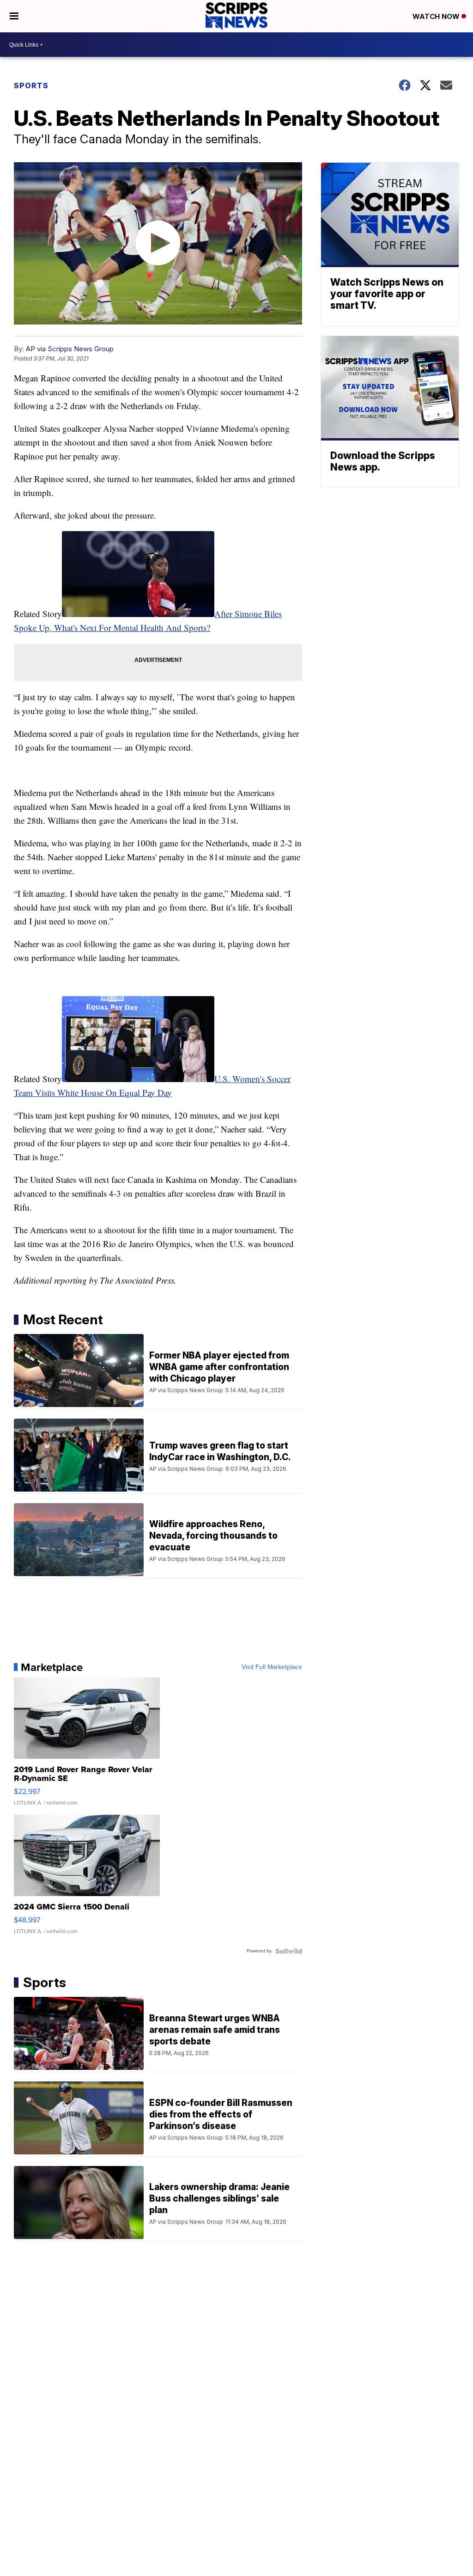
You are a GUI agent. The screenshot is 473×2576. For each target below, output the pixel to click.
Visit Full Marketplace (272, 1667)
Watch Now (437, 16)
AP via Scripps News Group (70, 349)
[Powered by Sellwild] (289, 1951)
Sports (31, 86)
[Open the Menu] (14, 16)
